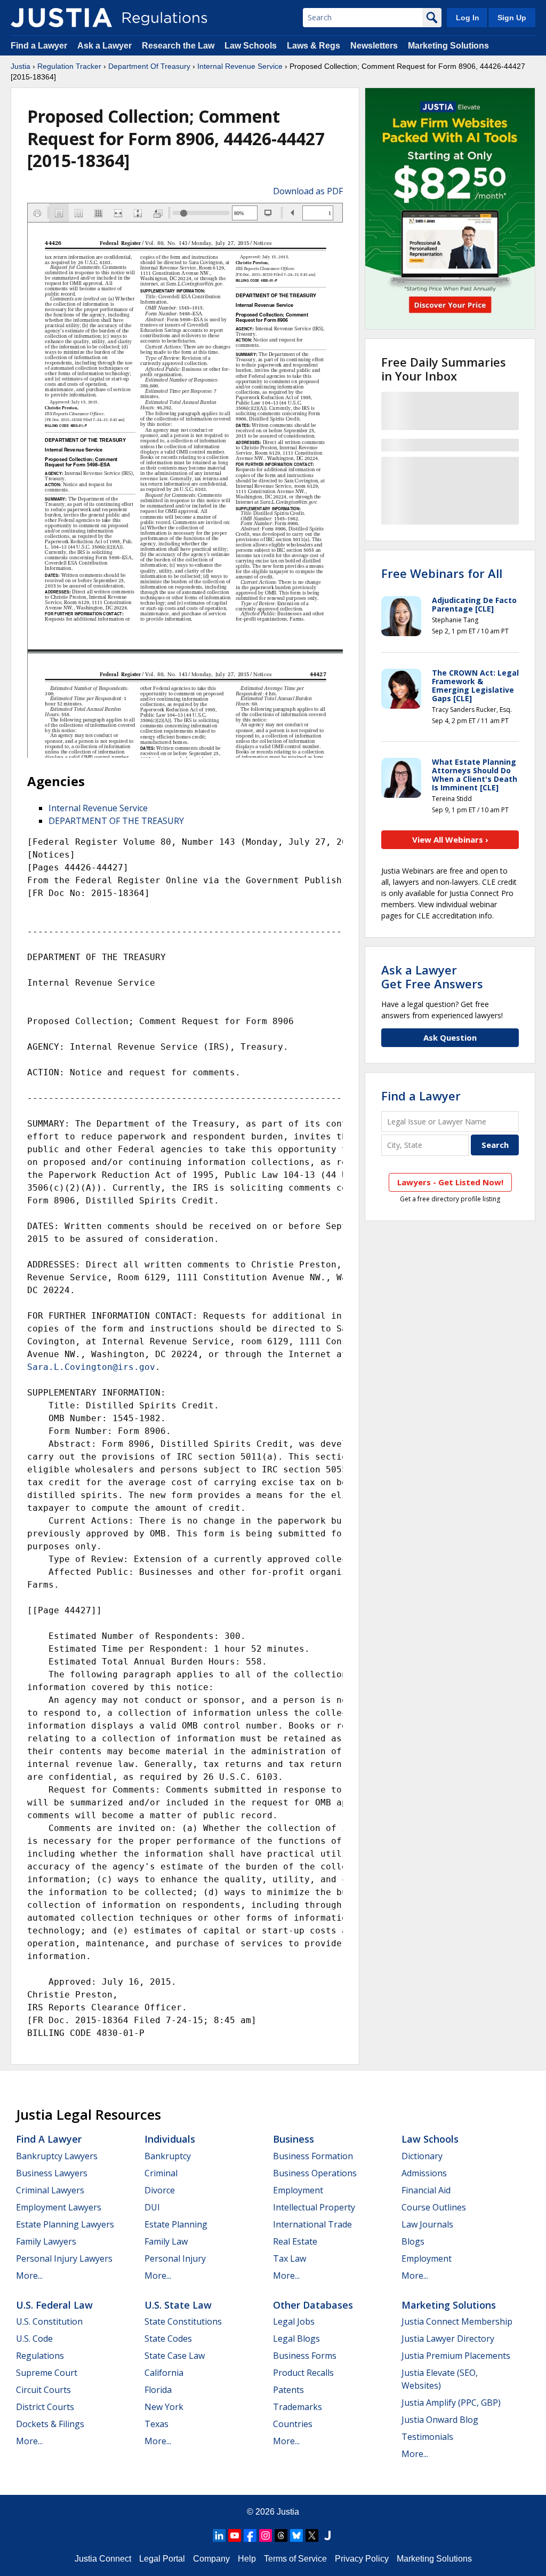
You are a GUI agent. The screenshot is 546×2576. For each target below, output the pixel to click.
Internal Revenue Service (240, 66)
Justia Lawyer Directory (448, 2339)
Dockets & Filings (50, 2424)
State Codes (168, 2339)
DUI (152, 2207)
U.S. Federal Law (54, 2305)
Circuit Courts (43, 2390)
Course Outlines (434, 2207)
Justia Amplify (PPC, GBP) (451, 2403)
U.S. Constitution (49, 2321)
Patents (288, 2390)
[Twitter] (312, 2535)
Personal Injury (175, 2258)
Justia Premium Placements (456, 2356)
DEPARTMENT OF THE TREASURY (116, 821)
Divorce (160, 2190)
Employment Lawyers (59, 2207)
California (164, 2373)
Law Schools (251, 46)
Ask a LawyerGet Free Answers (432, 977)
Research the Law (178, 46)
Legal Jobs (294, 2321)
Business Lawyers (52, 2173)
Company (211, 2559)
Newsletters (374, 46)
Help (247, 2559)
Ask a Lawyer (106, 46)
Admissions (424, 2173)
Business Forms (305, 2356)
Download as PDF (308, 191)
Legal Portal (162, 2559)
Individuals (170, 2139)
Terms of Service (295, 2559)
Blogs (413, 2241)
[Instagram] (266, 2535)
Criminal (161, 2173)
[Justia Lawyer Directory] (327, 2535)
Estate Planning (176, 2224)
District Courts (45, 2407)
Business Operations (315, 2173)
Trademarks (298, 2407)
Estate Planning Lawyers (65, 2224)
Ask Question (450, 1037)
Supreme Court (47, 2373)
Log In (468, 18)
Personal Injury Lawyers (64, 2258)
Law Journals (427, 2224)
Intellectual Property (314, 2207)
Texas (156, 2424)
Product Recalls (303, 2373)
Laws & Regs (314, 46)
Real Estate (295, 2241)
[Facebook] (250, 2535)
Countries (293, 2424)
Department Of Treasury (149, 66)
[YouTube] (235, 2535)
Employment (298, 2190)
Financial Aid (426, 2190)
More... (29, 2276)
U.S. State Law (178, 2305)
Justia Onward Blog (440, 2420)
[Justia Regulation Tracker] (61, 18)
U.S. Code (34, 2339)
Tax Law (290, 2258)
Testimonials (427, 2437)
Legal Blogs (296, 2339)
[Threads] (281, 2535)
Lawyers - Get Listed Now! (450, 1182)
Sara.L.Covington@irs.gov (91, 1367)
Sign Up (512, 18)
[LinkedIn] (219, 2535)
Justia (21, 66)
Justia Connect (103, 2559)
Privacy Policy (362, 2559)
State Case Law (175, 2356)
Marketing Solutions (448, 46)
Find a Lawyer (39, 46)
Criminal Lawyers (50, 2190)
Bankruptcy (168, 2156)
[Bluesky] (296, 2535)
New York (164, 2407)
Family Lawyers (46, 2241)
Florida (158, 2390)
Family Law (166, 2241)
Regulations (40, 2356)
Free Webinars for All (442, 573)
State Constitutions (183, 2321)
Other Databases (313, 2305)
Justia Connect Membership (457, 2321)
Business (294, 2139)
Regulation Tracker (69, 66)
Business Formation (313, 2156)
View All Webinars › (450, 839)
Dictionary (422, 2156)
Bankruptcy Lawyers (57, 2156)
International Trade (312, 2224)
